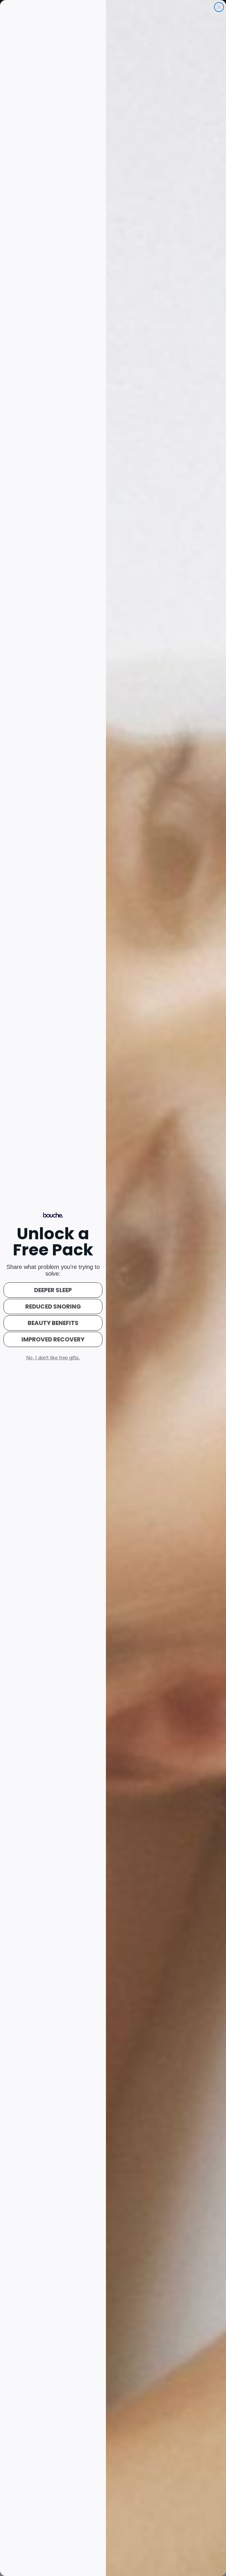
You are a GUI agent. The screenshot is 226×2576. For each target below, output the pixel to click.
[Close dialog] (219, 7)
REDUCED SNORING (53, 1307)
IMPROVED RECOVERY (53, 1339)
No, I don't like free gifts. (53, 1358)
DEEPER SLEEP (53, 1290)
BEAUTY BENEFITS (53, 1323)
